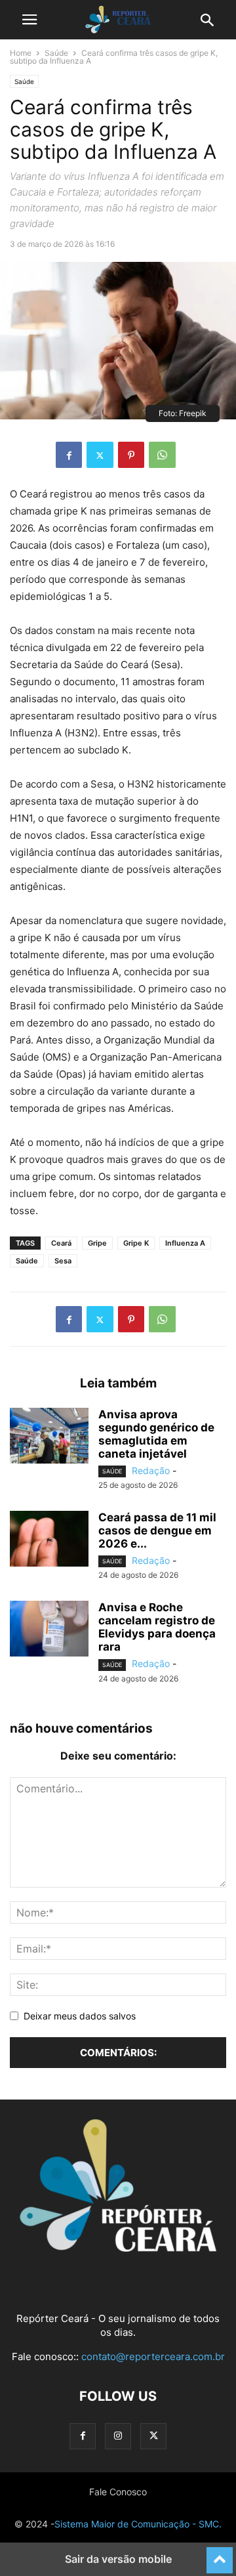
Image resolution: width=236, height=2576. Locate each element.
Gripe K (136, 1243)
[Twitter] (100, 455)
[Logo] (118, 2248)
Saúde (56, 53)
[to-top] (220, 2554)
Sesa (63, 1261)
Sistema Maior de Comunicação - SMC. (138, 2524)
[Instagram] (118, 2436)
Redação (151, 1470)
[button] (29, 20)
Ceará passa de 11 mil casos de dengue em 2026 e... (157, 1531)
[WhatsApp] (162, 455)
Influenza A (185, 1243)
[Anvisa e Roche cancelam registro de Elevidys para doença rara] (49, 1630)
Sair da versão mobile (118, 2559)
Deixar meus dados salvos (80, 2016)
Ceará (61, 1243)
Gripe (97, 1243)
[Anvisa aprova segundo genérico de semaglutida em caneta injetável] (49, 1437)
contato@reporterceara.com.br (153, 2356)
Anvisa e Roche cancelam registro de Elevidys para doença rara (157, 1627)
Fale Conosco (118, 2492)
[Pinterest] (131, 455)
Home (21, 53)
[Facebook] (69, 455)
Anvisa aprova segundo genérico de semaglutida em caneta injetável (156, 1434)
